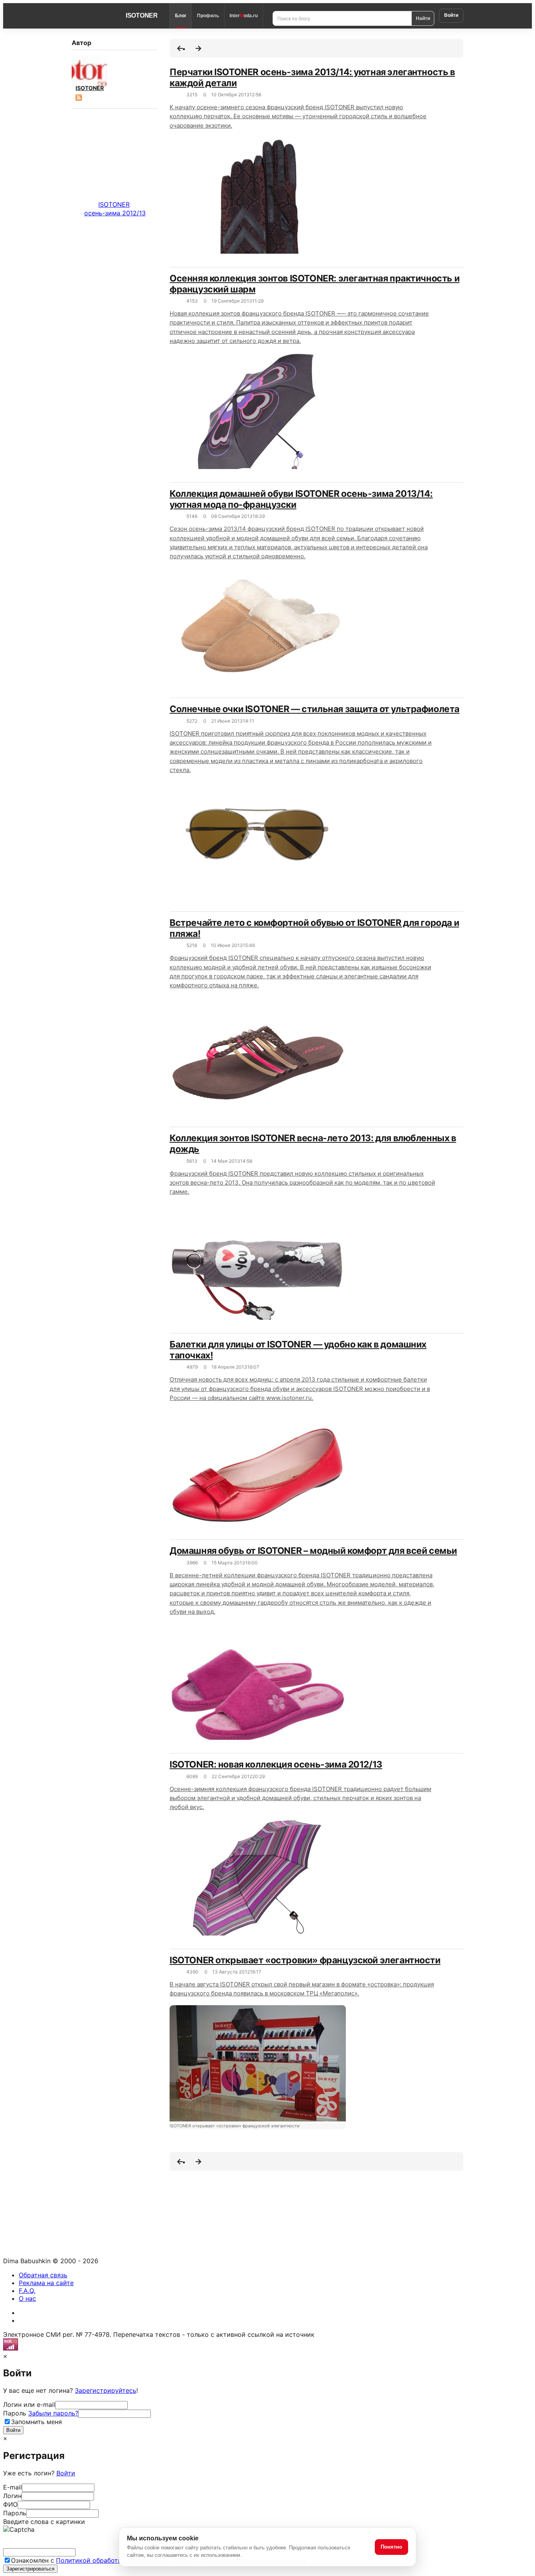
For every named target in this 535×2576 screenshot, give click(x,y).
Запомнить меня (36, 2422)
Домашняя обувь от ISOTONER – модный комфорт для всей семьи (313, 1551)
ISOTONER (142, 15)
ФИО (10, 2504)
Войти (451, 15)
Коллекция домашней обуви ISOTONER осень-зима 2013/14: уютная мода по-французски (301, 499)
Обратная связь (43, 2275)
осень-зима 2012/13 (115, 213)
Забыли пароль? (53, 2413)
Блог (181, 16)
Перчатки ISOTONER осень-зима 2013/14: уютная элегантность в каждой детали (312, 78)
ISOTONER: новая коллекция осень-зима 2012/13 (276, 1764)
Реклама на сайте (46, 2283)
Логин (12, 2496)
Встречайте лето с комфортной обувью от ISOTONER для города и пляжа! (314, 928)
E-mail (13, 2487)
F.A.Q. (27, 2291)
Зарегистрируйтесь (106, 2390)
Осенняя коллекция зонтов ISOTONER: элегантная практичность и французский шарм (314, 284)
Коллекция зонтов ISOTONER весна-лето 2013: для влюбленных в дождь (313, 1144)
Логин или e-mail (29, 2405)
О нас (27, 2298)
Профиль (208, 16)
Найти (423, 18)
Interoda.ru (244, 16)
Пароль (41, 2413)
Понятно (391, 2547)
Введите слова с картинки (44, 2522)
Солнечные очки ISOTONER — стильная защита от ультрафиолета (314, 709)
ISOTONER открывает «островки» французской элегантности (305, 1960)
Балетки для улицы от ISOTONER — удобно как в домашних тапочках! (298, 1350)
